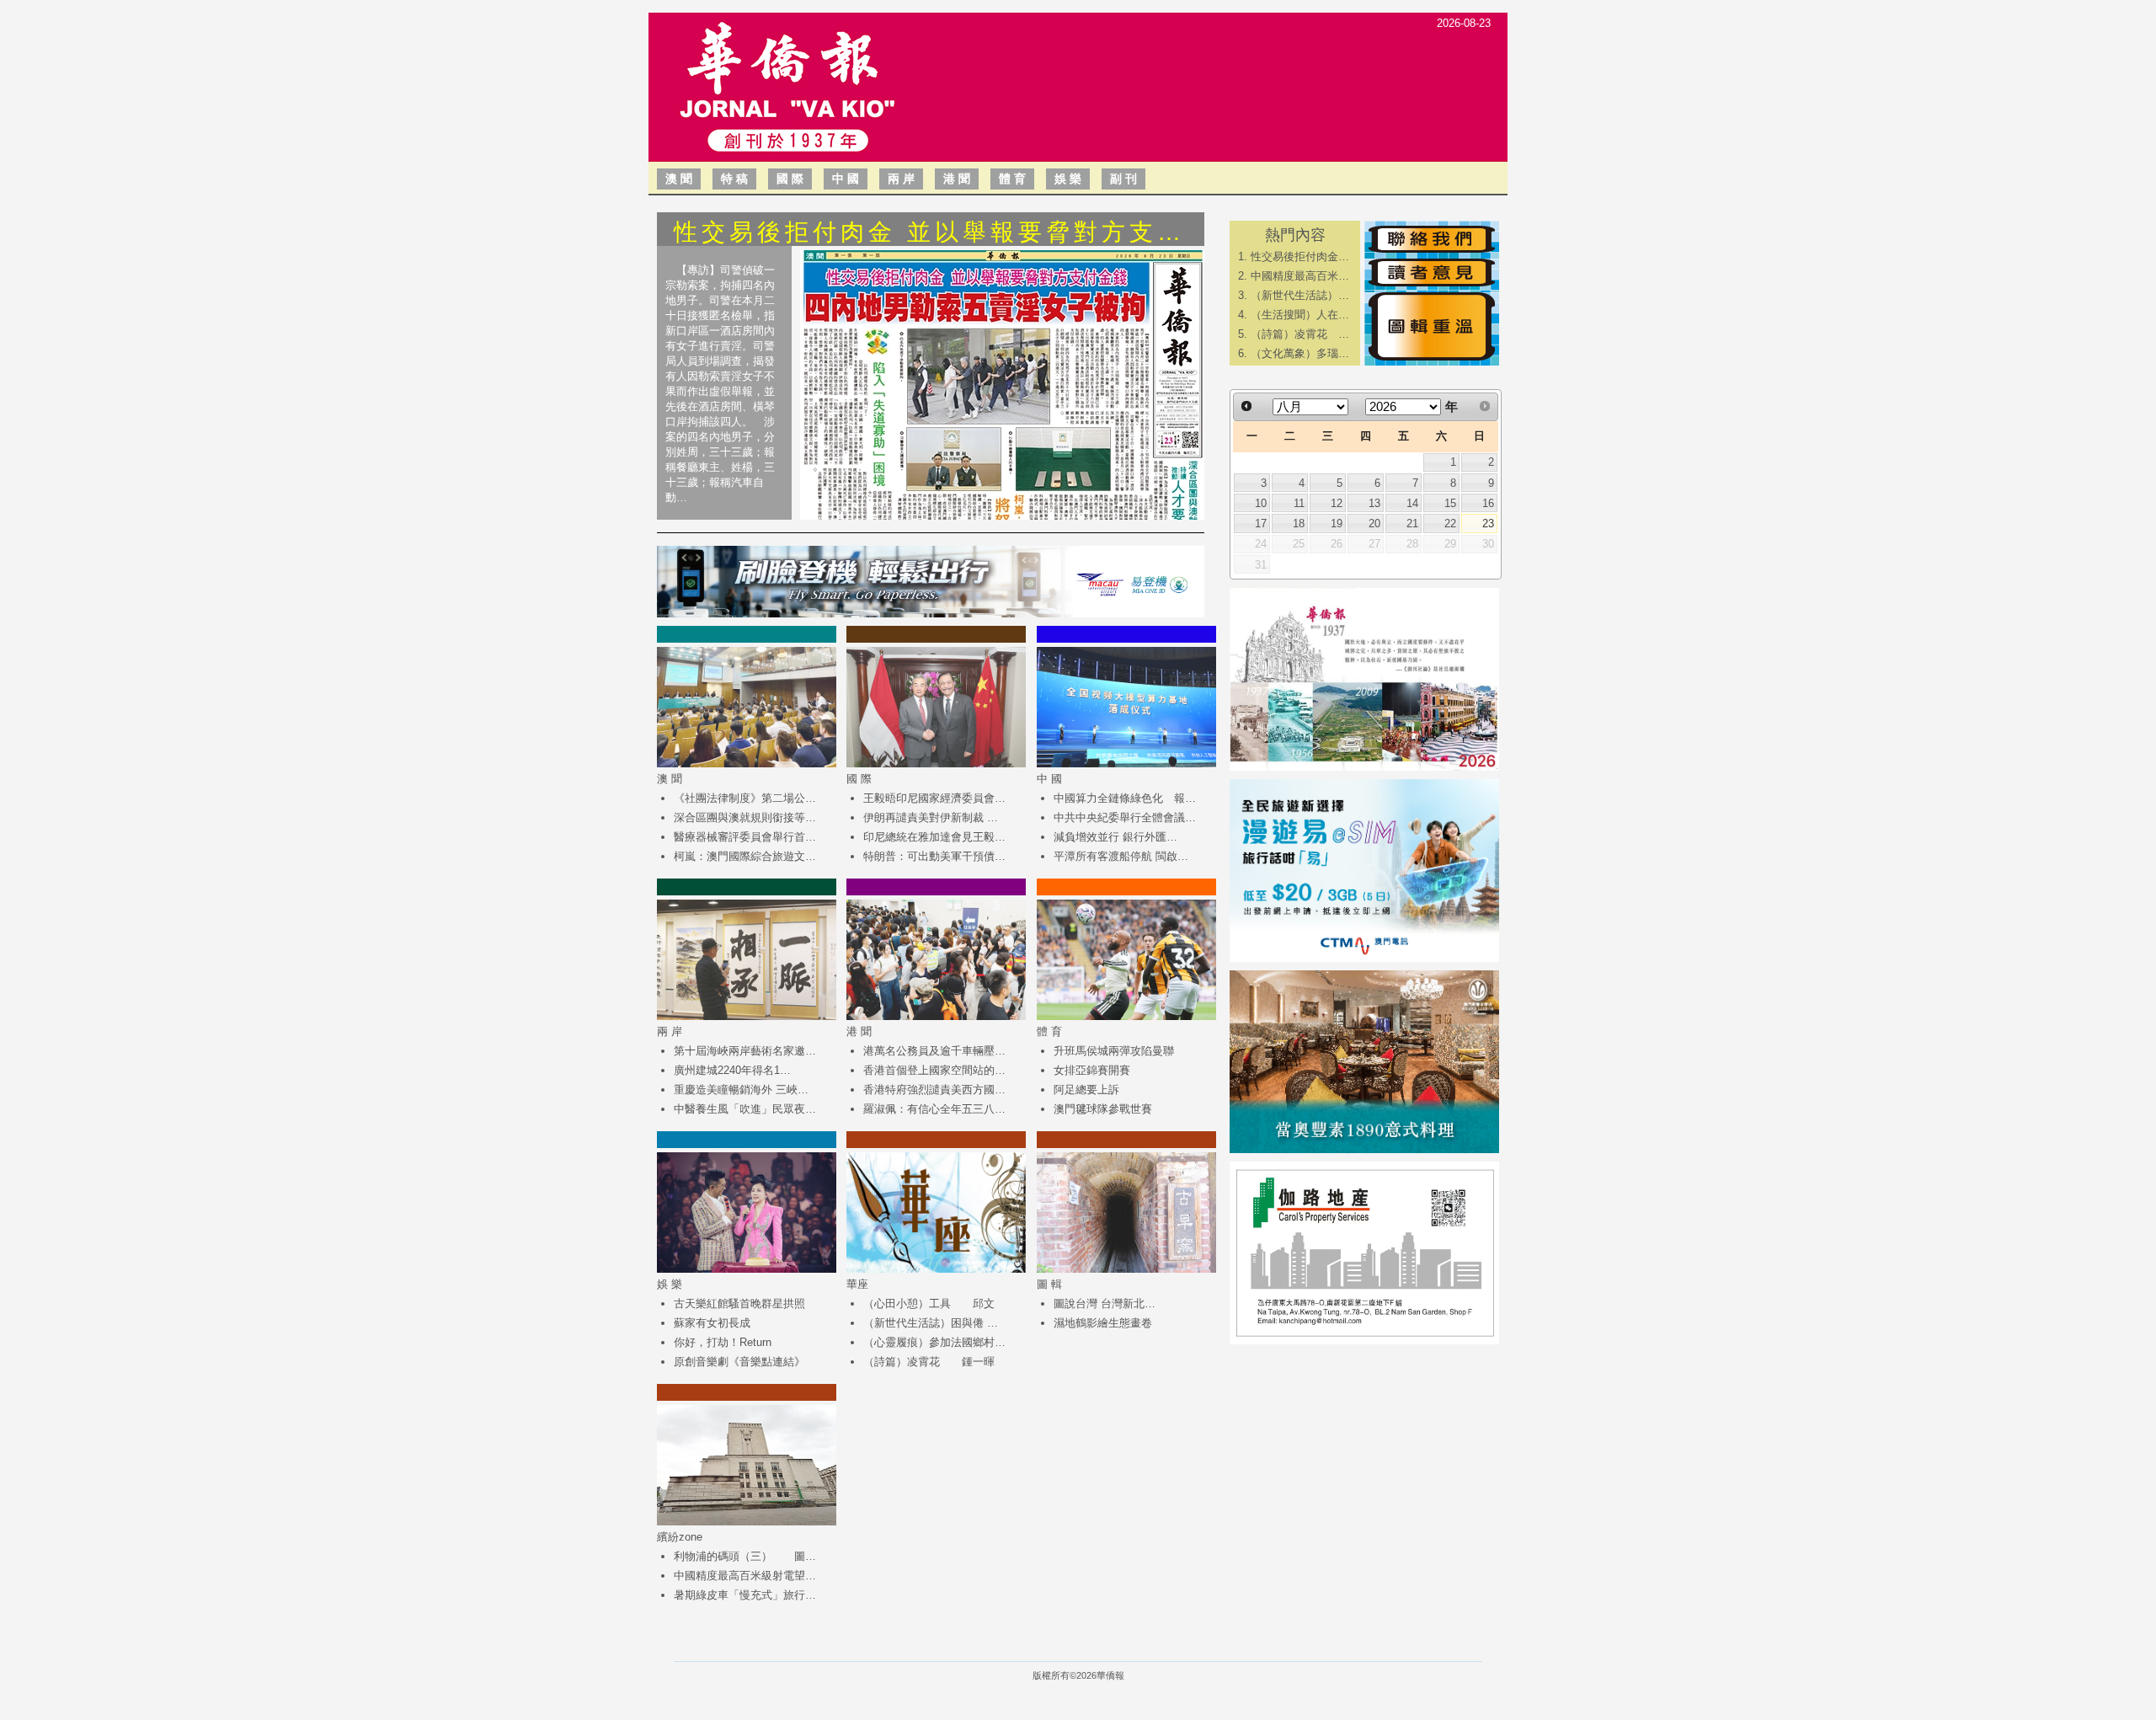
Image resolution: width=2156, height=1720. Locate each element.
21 (1412, 523)
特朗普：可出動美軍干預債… (934, 856)
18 (1299, 523)
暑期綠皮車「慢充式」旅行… (745, 1595)
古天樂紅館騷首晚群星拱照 (739, 1303)
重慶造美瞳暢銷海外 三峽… (741, 1090)
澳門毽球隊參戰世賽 (1103, 1109)
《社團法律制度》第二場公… (745, 798)
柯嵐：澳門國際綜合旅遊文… (745, 856)
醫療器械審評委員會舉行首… (745, 837)
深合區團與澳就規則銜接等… (745, 817)
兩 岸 (901, 179)
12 (1337, 503)
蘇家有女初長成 (712, 1323)
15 (1450, 503)
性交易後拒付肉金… (1300, 256)
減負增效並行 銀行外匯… (1115, 837)
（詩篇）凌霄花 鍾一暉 (929, 1362)
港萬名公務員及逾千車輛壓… (934, 1051)
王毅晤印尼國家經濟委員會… (934, 798)
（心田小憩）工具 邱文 (929, 1303)
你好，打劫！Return (723, 1342)
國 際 (790, 179)
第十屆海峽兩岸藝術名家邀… (745, 1051)
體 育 (1012, 179)
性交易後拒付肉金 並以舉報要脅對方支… (929, 232)
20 (1374, 523)
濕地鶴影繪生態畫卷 (1103, 1323)
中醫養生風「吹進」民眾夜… (745, 1109)
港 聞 (957, 179)
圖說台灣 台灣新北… (1105, 1303)
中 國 (846, 179)
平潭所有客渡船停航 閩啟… (1121, 856)
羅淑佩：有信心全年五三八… (934, 1109)
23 (1488, 523)
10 (1261, 503)
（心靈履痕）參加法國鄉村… (934, 1342)
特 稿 (734, 179)
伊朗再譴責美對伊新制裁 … (931, 817)
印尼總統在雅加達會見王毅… (934, 837)
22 (1450, 523)
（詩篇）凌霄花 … (1300, 334)
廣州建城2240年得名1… (732, 1070)
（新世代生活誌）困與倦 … (931, 1323)
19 (1337, 523)
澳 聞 (679, 179)
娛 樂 (1068, 179)
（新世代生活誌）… (1300, 295)
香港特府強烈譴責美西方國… (934, 1090)
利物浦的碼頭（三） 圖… (745, 1556)
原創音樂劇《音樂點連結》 (739, 1362)
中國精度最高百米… (1300, 276)
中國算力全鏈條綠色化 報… (1125, 798)
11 (1299, 503)
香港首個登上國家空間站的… (934, 1070)
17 (1261, 523)
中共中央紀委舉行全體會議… (1125, 817)
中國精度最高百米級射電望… (745, 1576)
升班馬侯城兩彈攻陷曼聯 (1114, 1051)
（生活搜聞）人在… (1300, 315)
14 (1412, 503)
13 (1374, 503)
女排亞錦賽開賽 (1092, 1070)
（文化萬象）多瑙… (1300, 353)
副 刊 (1123, 179)
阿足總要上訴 (1086, 1090)
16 (1488, 503)
